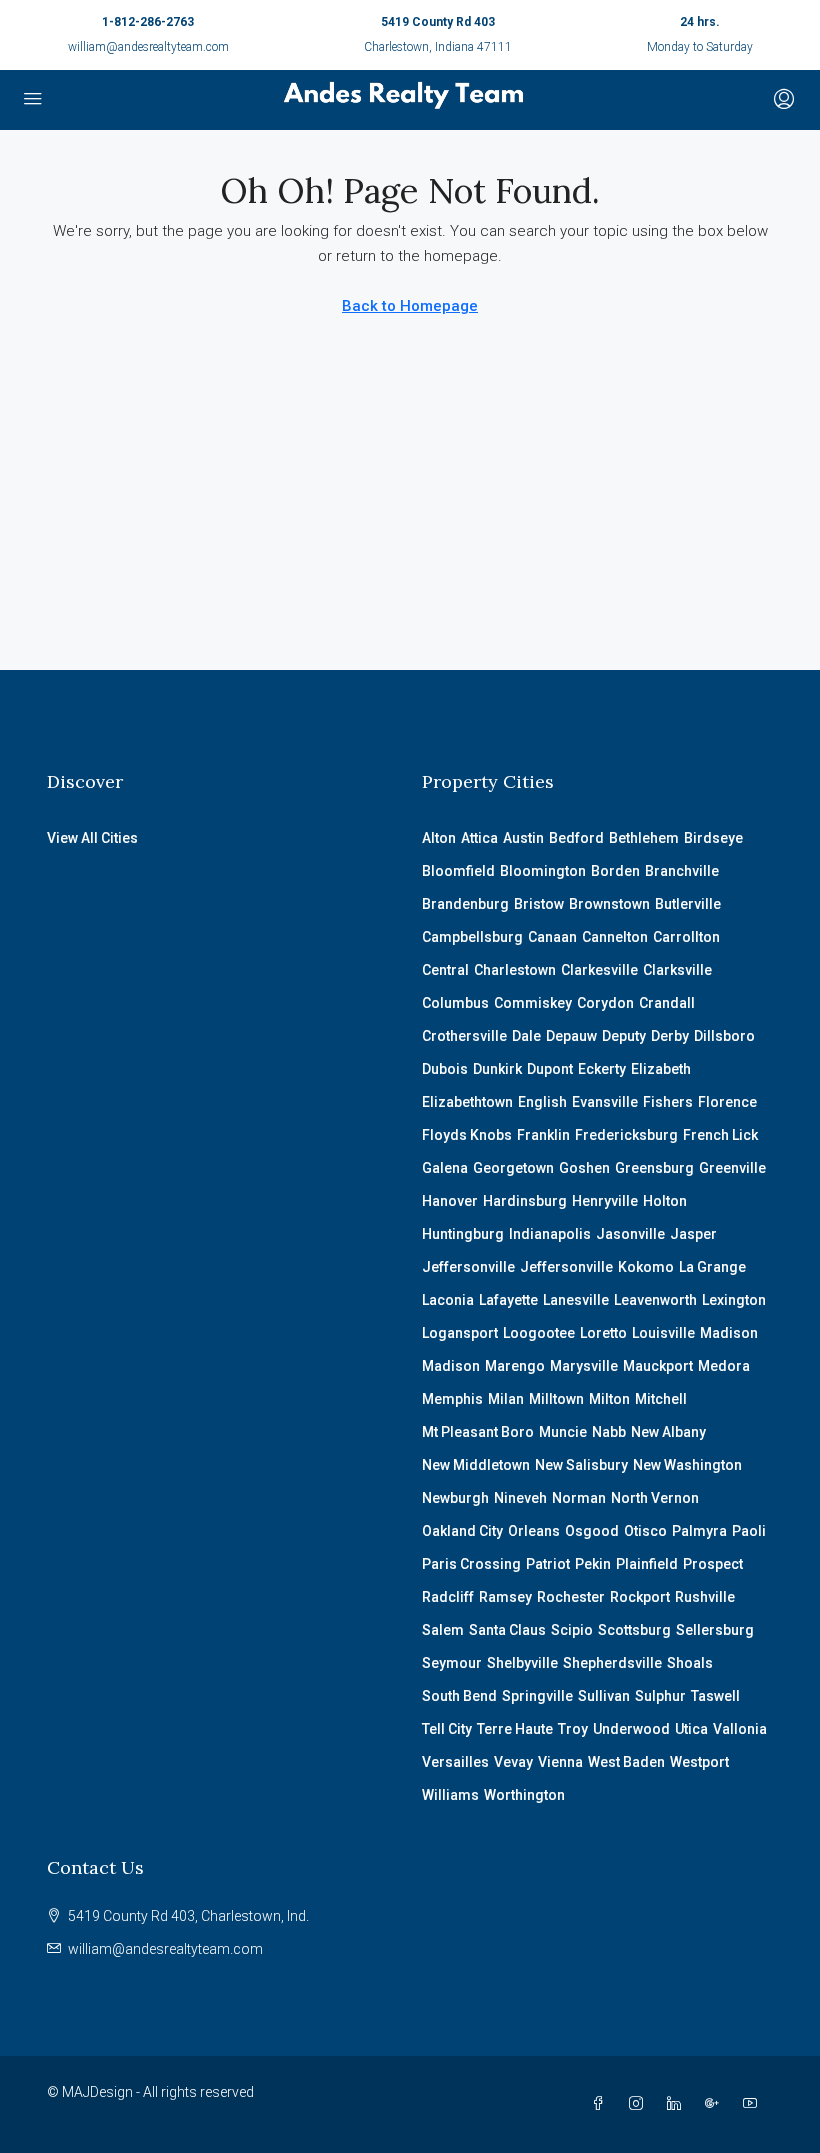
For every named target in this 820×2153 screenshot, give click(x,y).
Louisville (663, 1333)
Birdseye (713, 838)
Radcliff (448, 1597)
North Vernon (655, 1498)
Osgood (592, 1531)
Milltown (556, 1399)
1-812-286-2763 (148, 22)
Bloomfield (458, 871)
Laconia (448, 1300)
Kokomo (646, 1267)
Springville (537, 1696)
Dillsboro (724, 1036)
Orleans (534, 1531)
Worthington (524, 1795)
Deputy (624, 1036)
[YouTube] (754, 2104)
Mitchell (661, 1399)
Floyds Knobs (467, 1135)
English (542, 1102)
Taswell (715, 1696)
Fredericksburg (626, 1135)
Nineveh (520, 1498)
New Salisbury (581, 1465)
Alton (439, 838)
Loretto (603, 1333)
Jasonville (630, 1234)
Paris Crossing (471, 1564)
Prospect (713, 1564)
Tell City (447, 1729)
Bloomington (543, 871)
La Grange (712, 1267)
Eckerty (602, 1069)
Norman (579, 1498)
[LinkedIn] (678, 2104)
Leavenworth (655, 1300)
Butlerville (688, 904)
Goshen (584, 1168)
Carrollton (686, 937)
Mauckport (658, 1366)
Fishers (668, 1102)
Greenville (732, 1168)
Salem (443, 1630)
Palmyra (699, 1531)
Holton (665, 1201)
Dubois (445, 1069)
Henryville (605, 1201)
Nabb (609, 1432)
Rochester (571, 1597)
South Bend (459, 1696)
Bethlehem (644, 838)
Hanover (450, 1201)
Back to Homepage (410, 306)
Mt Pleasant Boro (478, 1432)
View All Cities (92, 838)
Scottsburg (634, 1630)
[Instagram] (640, 2104)
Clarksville (677, 970)
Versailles (455, 1762)
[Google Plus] (716, 2104)
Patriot (548, 1564)
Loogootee (539, 1333)
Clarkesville (599, 970)
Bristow (539, 904)
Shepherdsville (612, 1663)
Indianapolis (550, 1234)
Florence (727, 1102)
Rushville (705, 1597)
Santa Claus (507, 1630)
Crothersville (464, 1036)
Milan (506, 1399)
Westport (699, 1762)
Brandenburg (465, 904)
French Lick (720, 1135)
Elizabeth (661, 1069)
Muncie (563, 1432)
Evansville (605, 1102)
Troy (573, 1729)
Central (445, 970)
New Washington (687, 1465)
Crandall (667, 1003)
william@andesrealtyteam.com (148, 47)
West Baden (626, 1762)
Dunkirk (497, 1069)
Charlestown (515, 970)
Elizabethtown (467, 1102)
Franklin (543, 1135)
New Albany (668, 1432)
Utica (691, 1729)
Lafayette (508, 1300)
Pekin (593, 1564)
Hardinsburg (525, 1201)
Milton (609, 1399)
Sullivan (604, 1696)
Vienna (560, 1762)
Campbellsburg (472, 937)
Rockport (640, 1597)
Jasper (693, 1234)
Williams (450, 1795)
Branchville (682, 871)
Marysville (584, 1366)
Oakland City (462, 1531)
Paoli (749, 1531)
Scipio (572, 1630)
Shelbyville (522, 1663)
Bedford (576, 838)
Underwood (631, 1729)
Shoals (690, 1663)
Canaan (552, 937)
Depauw (571, 1036)
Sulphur (660, 1696)
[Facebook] (602, 2104)
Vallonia (740, 1729)
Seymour (452, 1663)
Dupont (550, 1069)
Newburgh (455, 1498)
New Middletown (476, 1465)
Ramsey (505, 1597)
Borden (615, 871)
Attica (479, 838)
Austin (523, 838)
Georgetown (513, 1168)
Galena (445, 1168)
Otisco (645, 1531)
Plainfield (647, 1564)
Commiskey (533, 1003)
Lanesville (576, 1300)
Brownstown (609, 904)
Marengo (515, 1366)
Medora (724, 1366)
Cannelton (615, 937)
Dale (526, 1036)
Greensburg (654, 1168)
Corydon (605, 1003)
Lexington (734, 1300)
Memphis (452, 1399)
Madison (729, 1333)
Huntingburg (463, 1234)
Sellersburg (715, 1630)
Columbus (455, 1003)
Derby (670, 1036)
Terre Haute (515, 1729)
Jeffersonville (468, 1267)
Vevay (513, 1762)
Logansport (460, 1333)
